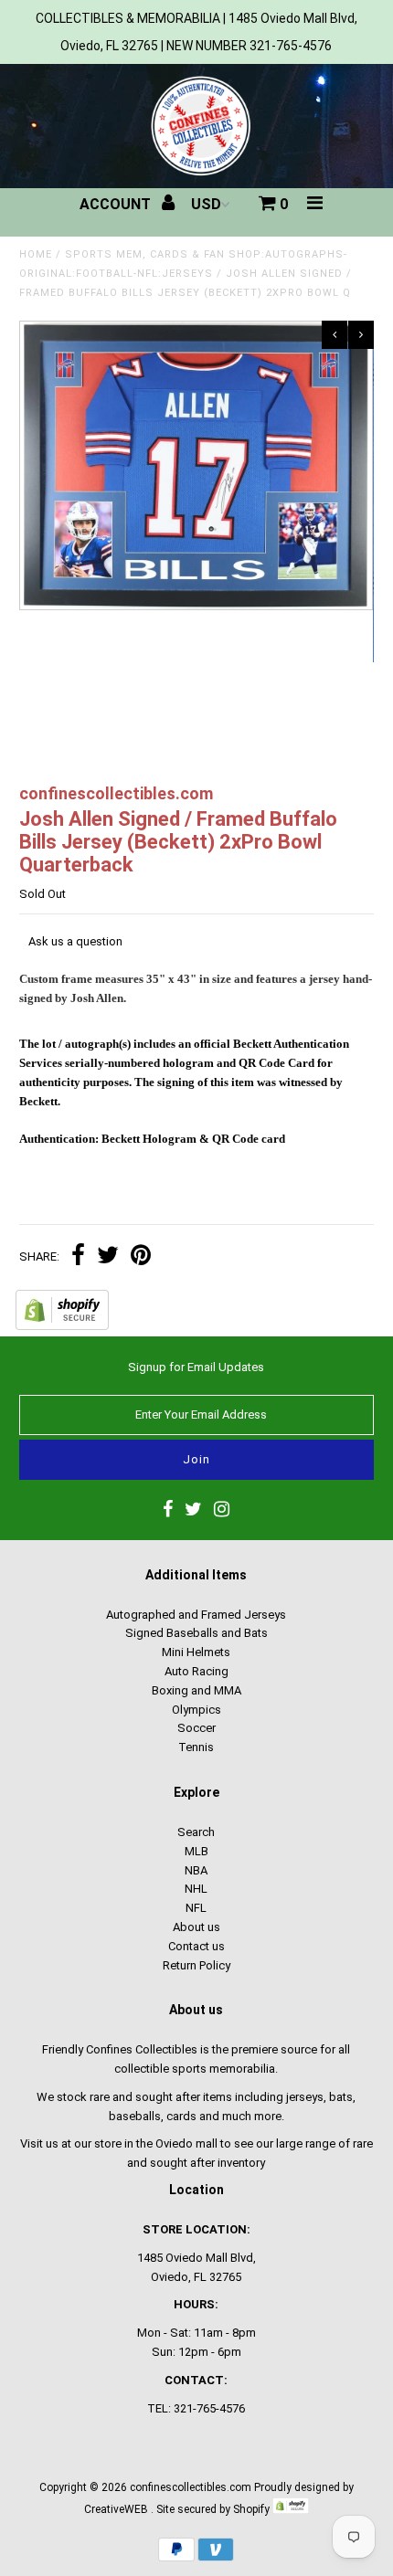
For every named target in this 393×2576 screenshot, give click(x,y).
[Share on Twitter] (108, 1257)
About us (196, 1927)
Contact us (196, 1946)
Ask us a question (75, 941)
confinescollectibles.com (191, 2487)
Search (196, 1832)
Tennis (196, 1747)
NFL (196, 1908)
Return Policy (196, 1965)
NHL (196, 1889)
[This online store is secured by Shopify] (62, 1326)
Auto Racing (196, 1671)
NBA (196, 1870)
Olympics (196, 1710)
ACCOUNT (117, 204)
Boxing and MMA (196, 1690)
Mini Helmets (196, 1652)
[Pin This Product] (141, 1257)
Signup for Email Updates (196, 1367)
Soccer (196, 1728)
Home (36, 254)
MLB (196, 1851)
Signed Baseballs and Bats (196, 1633)
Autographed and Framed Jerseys (196, 1615)
